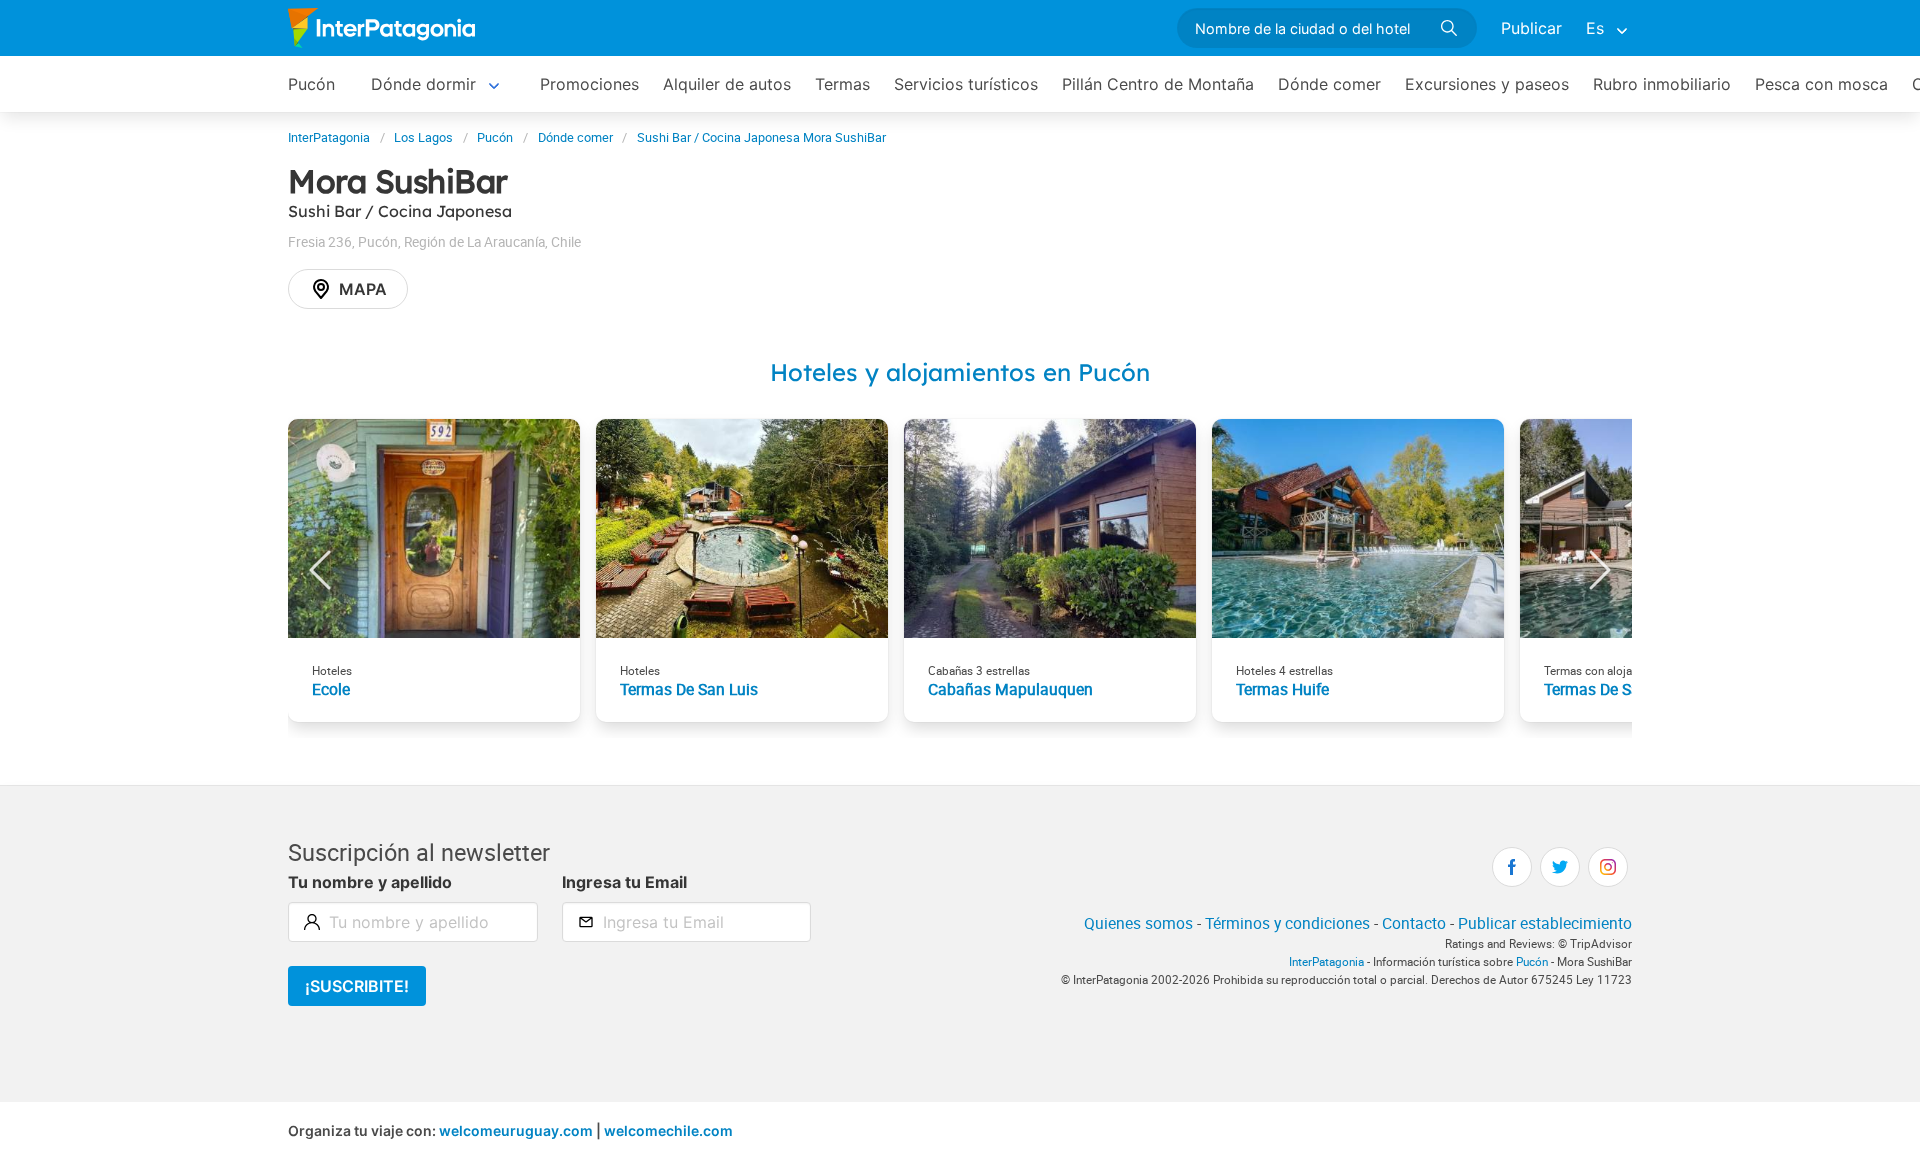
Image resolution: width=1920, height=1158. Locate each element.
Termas (842, 84)
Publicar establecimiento (1545, 923)
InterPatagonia (329, 137)
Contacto (1414, 923)
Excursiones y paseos (1487, 84)
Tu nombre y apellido (370, 882)
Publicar (1531, 28)
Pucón (311, 84)
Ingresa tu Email (624, 882)
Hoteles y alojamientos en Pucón (960, 372)
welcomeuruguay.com (516, 1130)
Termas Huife (1282, 689)
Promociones (589, 84)
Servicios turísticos (966, 84)
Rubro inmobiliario (1662, 84)
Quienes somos (1138, 923)
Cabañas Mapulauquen (1010, 689)
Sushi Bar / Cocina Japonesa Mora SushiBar (761, 137)
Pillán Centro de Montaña (1158, 84)
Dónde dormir (423, 84)
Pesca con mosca (1821, 84)
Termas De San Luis (689, 689)
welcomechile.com (668, 1130)
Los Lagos (423, 137)
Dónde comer (1329, 84)
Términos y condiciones (1287, 923)
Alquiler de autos (727, 84)
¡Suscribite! (357, 986)
